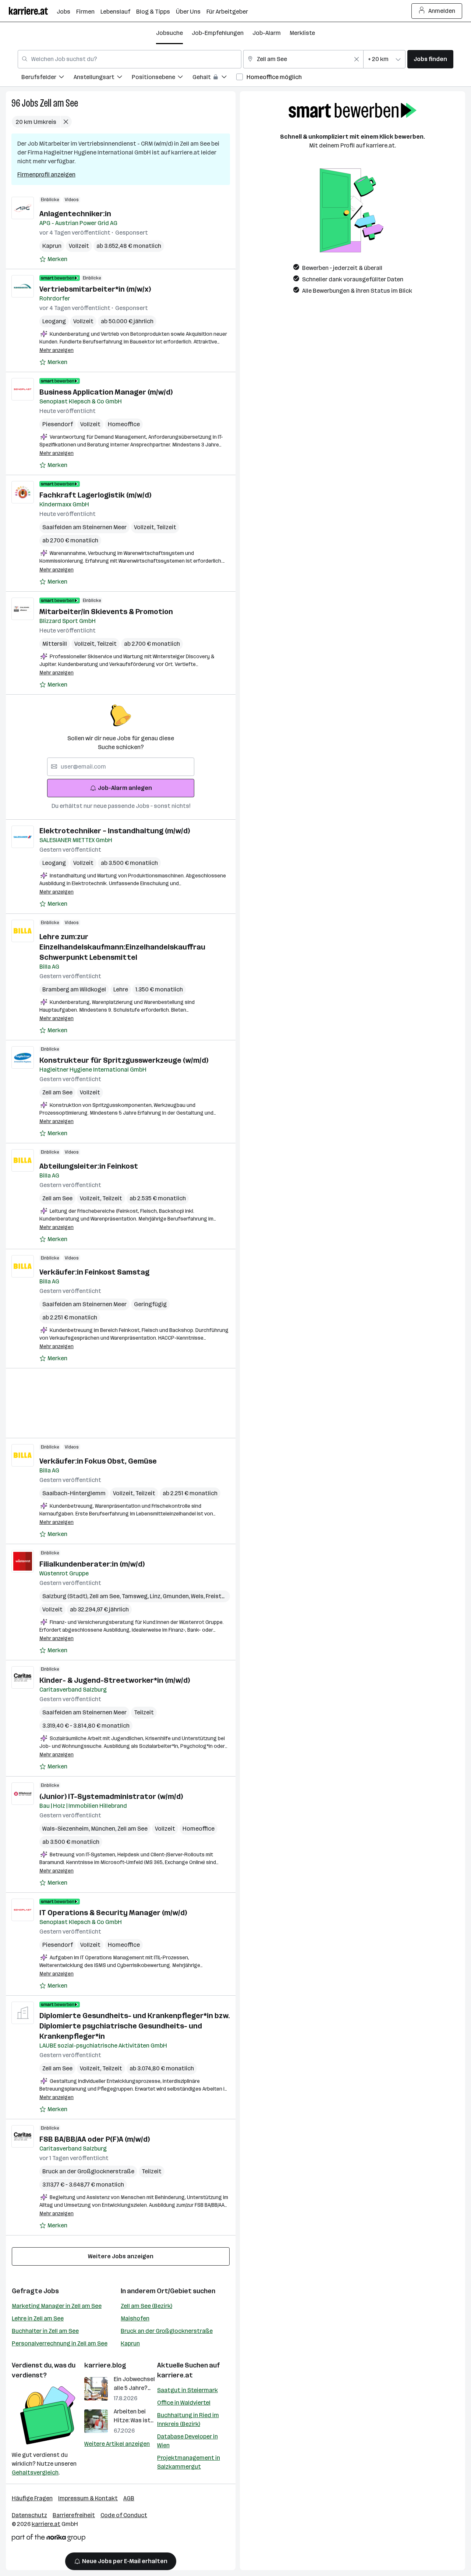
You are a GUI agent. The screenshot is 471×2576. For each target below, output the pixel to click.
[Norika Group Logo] (49, 2539)
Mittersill (55, 644)
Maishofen (135, 2318)
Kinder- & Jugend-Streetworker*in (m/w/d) (115, 1680)
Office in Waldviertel (184, 2403)
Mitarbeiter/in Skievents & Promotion (106, 612)
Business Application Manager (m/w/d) (106, 392)
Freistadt (220, 1596)
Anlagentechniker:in (75, 214)
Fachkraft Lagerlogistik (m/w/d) (95, 495)
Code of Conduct (124, 2515)
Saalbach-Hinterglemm (74, 1493)
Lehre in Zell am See (38, 2318)
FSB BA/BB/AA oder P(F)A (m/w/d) (95, 2139)
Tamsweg (136, 1596)
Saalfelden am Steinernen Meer (84, 527)
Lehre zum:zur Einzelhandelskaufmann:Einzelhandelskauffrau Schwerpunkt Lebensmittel (122, 947)
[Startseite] (33, 11)
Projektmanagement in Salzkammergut (189, 2462)
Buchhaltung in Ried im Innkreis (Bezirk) (188, 2420)
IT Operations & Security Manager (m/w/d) (113, 1913)
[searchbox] (121, 767)
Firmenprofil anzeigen (46, 174)
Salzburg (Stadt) (66, 1596)
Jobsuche (169, 33)
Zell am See (59, 103)
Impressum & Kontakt (88, 2498)
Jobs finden (430, 59)
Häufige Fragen (32, 2498)
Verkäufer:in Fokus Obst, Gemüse (98, 1461)
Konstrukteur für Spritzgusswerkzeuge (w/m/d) (124, 1060)
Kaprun (52, 246)
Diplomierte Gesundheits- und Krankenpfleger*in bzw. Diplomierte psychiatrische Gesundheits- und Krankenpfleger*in (135, 2026)
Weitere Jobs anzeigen (121, 2256)
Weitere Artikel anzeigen (117, 2444)
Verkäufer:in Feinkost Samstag (94, 1272)
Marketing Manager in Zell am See (57, 2306)
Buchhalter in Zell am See (45, 2331)
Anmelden (442, 11)
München (104, 1829)
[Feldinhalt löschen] (357, 59)
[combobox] (130, 59)
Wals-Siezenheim (67, 1829)
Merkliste (302, 33)
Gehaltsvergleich (35, 2472)
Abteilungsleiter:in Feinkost (89, 1166)
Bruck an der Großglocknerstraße (88, 2171)
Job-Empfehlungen (218, 33)
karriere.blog (105, 2365)
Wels (198, 1596)
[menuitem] (47, 78)
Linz (156, 1596)
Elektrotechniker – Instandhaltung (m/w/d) (115, 831)
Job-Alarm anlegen (125, 788)
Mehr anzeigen (56, 350)
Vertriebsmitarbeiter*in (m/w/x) (95, 289)
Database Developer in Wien (187, 2441)
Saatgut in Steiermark (187, 2390)
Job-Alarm (267, 33)
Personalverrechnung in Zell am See (60, 2343)
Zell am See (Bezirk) (146, 2306)
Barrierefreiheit (74, 2515)
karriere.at (175, 2375)
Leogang (54, 321)
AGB (129, 2498)
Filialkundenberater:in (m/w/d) (92, 1564)
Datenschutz (29, 2515)
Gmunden (177, 1596)
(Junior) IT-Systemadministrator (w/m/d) (111, 1796)
